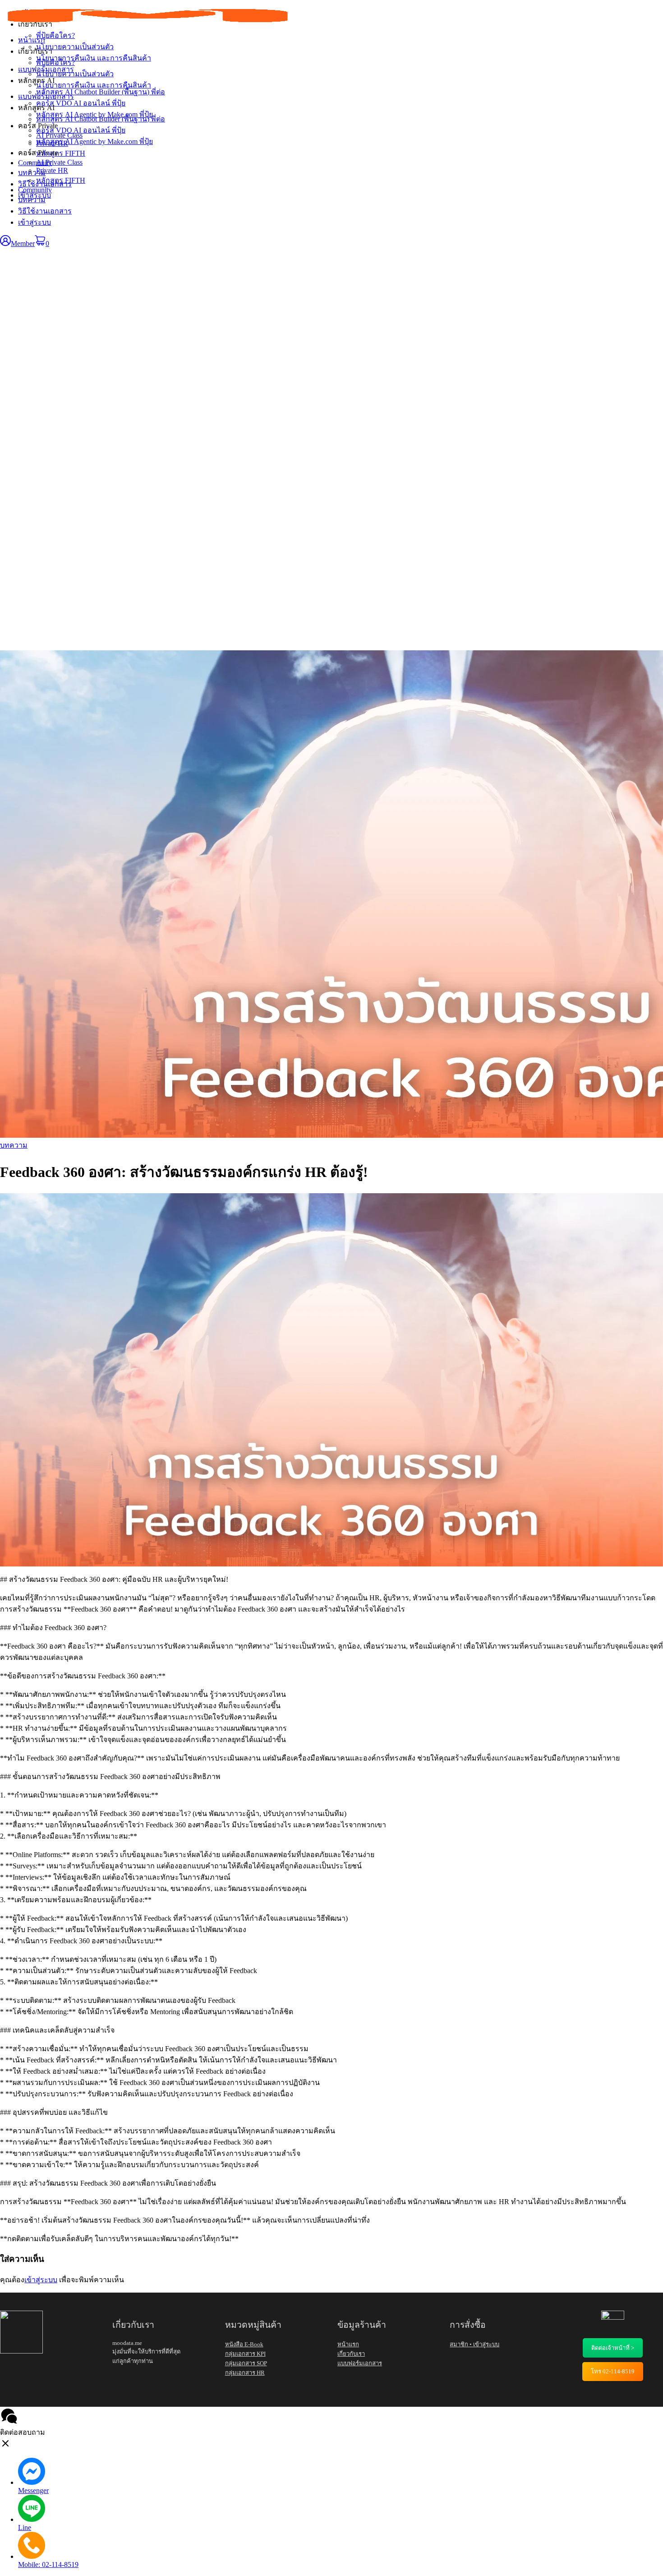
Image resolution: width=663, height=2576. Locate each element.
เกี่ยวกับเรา (35, 51)
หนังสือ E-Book (244, 2344)
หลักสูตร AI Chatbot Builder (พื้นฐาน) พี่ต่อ (101, 119)
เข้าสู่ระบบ (35, 222)
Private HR (52, 170)
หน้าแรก (32, 40)
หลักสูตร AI (36, 108)
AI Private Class (59, 162)
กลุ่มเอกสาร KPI (245, 2354)
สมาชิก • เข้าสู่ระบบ (474, 2344)
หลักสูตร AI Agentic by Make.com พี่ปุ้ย (94, 141)
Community (35, 190)
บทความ (32, 200)
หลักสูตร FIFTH (61, 180)
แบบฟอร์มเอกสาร (46, 96)
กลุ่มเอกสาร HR (245, 2373)
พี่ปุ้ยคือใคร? (55, 63)
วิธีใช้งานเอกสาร (45, 211)
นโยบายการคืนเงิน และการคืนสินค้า (94, 85)
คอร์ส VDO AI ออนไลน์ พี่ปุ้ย (81, 130)
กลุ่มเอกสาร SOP (246, 2363)
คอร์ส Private (38, 153)
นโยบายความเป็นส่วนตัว (75, 74)
